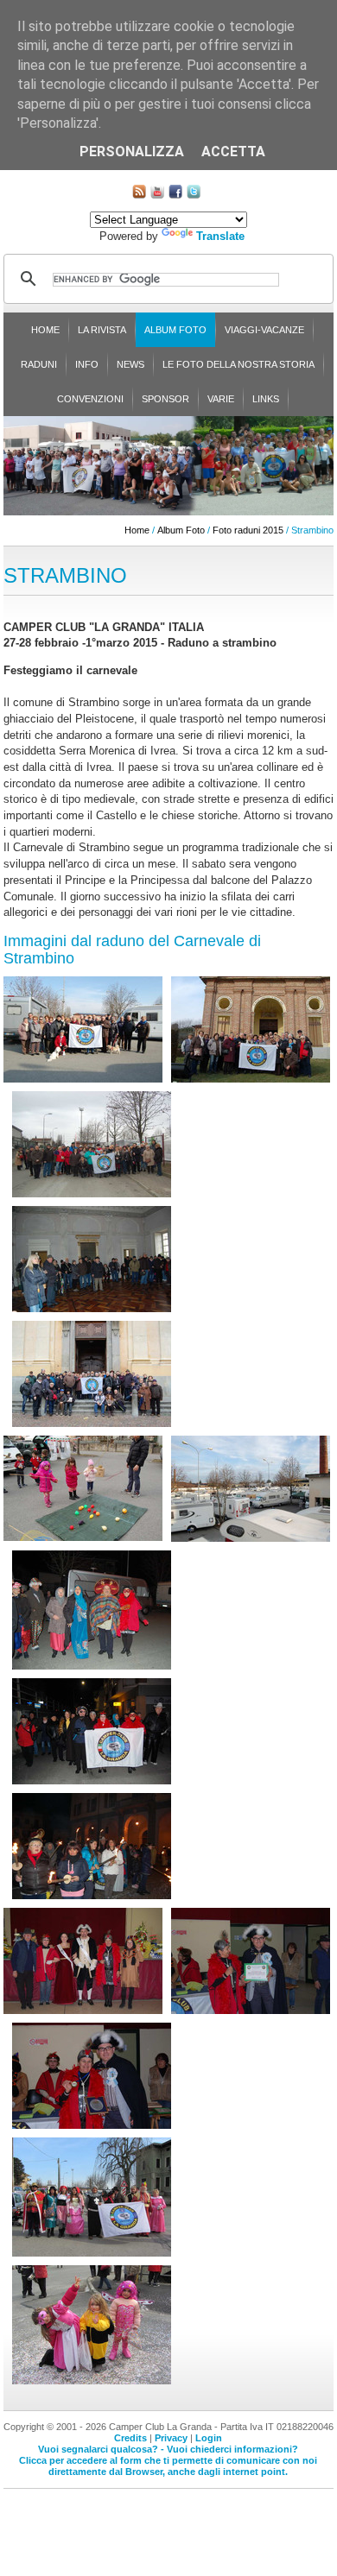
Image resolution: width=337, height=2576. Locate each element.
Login (209, 2438)
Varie (221, 399)
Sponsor (165, 399)
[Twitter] (194, 195)
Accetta (233, 152)
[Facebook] (175, 195)
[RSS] (139, 195)
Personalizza (132, 152)
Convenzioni (90, 399)
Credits (130, 2438)
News (130, 364)
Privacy (171, 2438)
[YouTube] (157, 195)
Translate (220, 236)
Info (87, 364)
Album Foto (175, 330)
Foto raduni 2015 (248, 530)
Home (45, 330)
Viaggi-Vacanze (264, 330)
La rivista (102, 330)
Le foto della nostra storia (238, 364)
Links (266, 399)
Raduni (39, 364)
